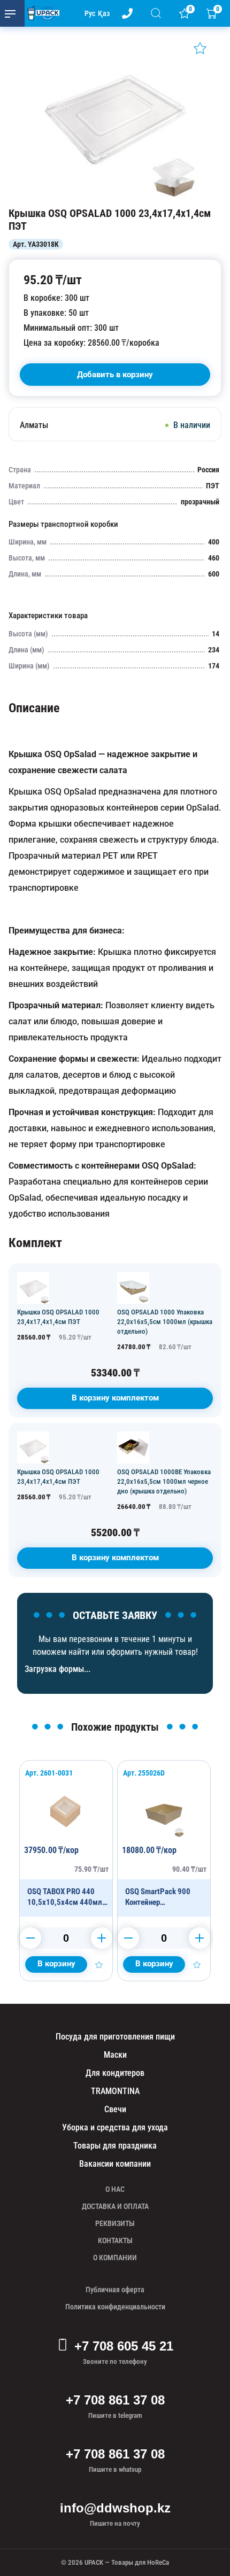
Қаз (104, 13)
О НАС (115, 2189)
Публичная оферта (115, 2290)
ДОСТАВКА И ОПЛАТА (115, 2206)
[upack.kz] (41, 13)
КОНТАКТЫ (115, 2240)
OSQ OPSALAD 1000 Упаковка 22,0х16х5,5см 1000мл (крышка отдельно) (165, 1322)
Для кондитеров (115, 2073)
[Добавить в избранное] (200, 48)
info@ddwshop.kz (115, 2508)
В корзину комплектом (115, 1398)
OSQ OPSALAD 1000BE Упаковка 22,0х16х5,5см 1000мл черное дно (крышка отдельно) (164, 1481)
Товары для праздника (115, 2146)
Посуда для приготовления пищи (115, 2037)
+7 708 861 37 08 (115, 2400)
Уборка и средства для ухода (115, 2127)
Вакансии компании (115, 2164)
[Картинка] (115, 196)
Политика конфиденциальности (115, 2307)
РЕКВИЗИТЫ (115, 2223)
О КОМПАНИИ (115, 2258)
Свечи (115, 2109)
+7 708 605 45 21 (124, 2346)
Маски (115, 2055)
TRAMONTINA (115, 2091)
